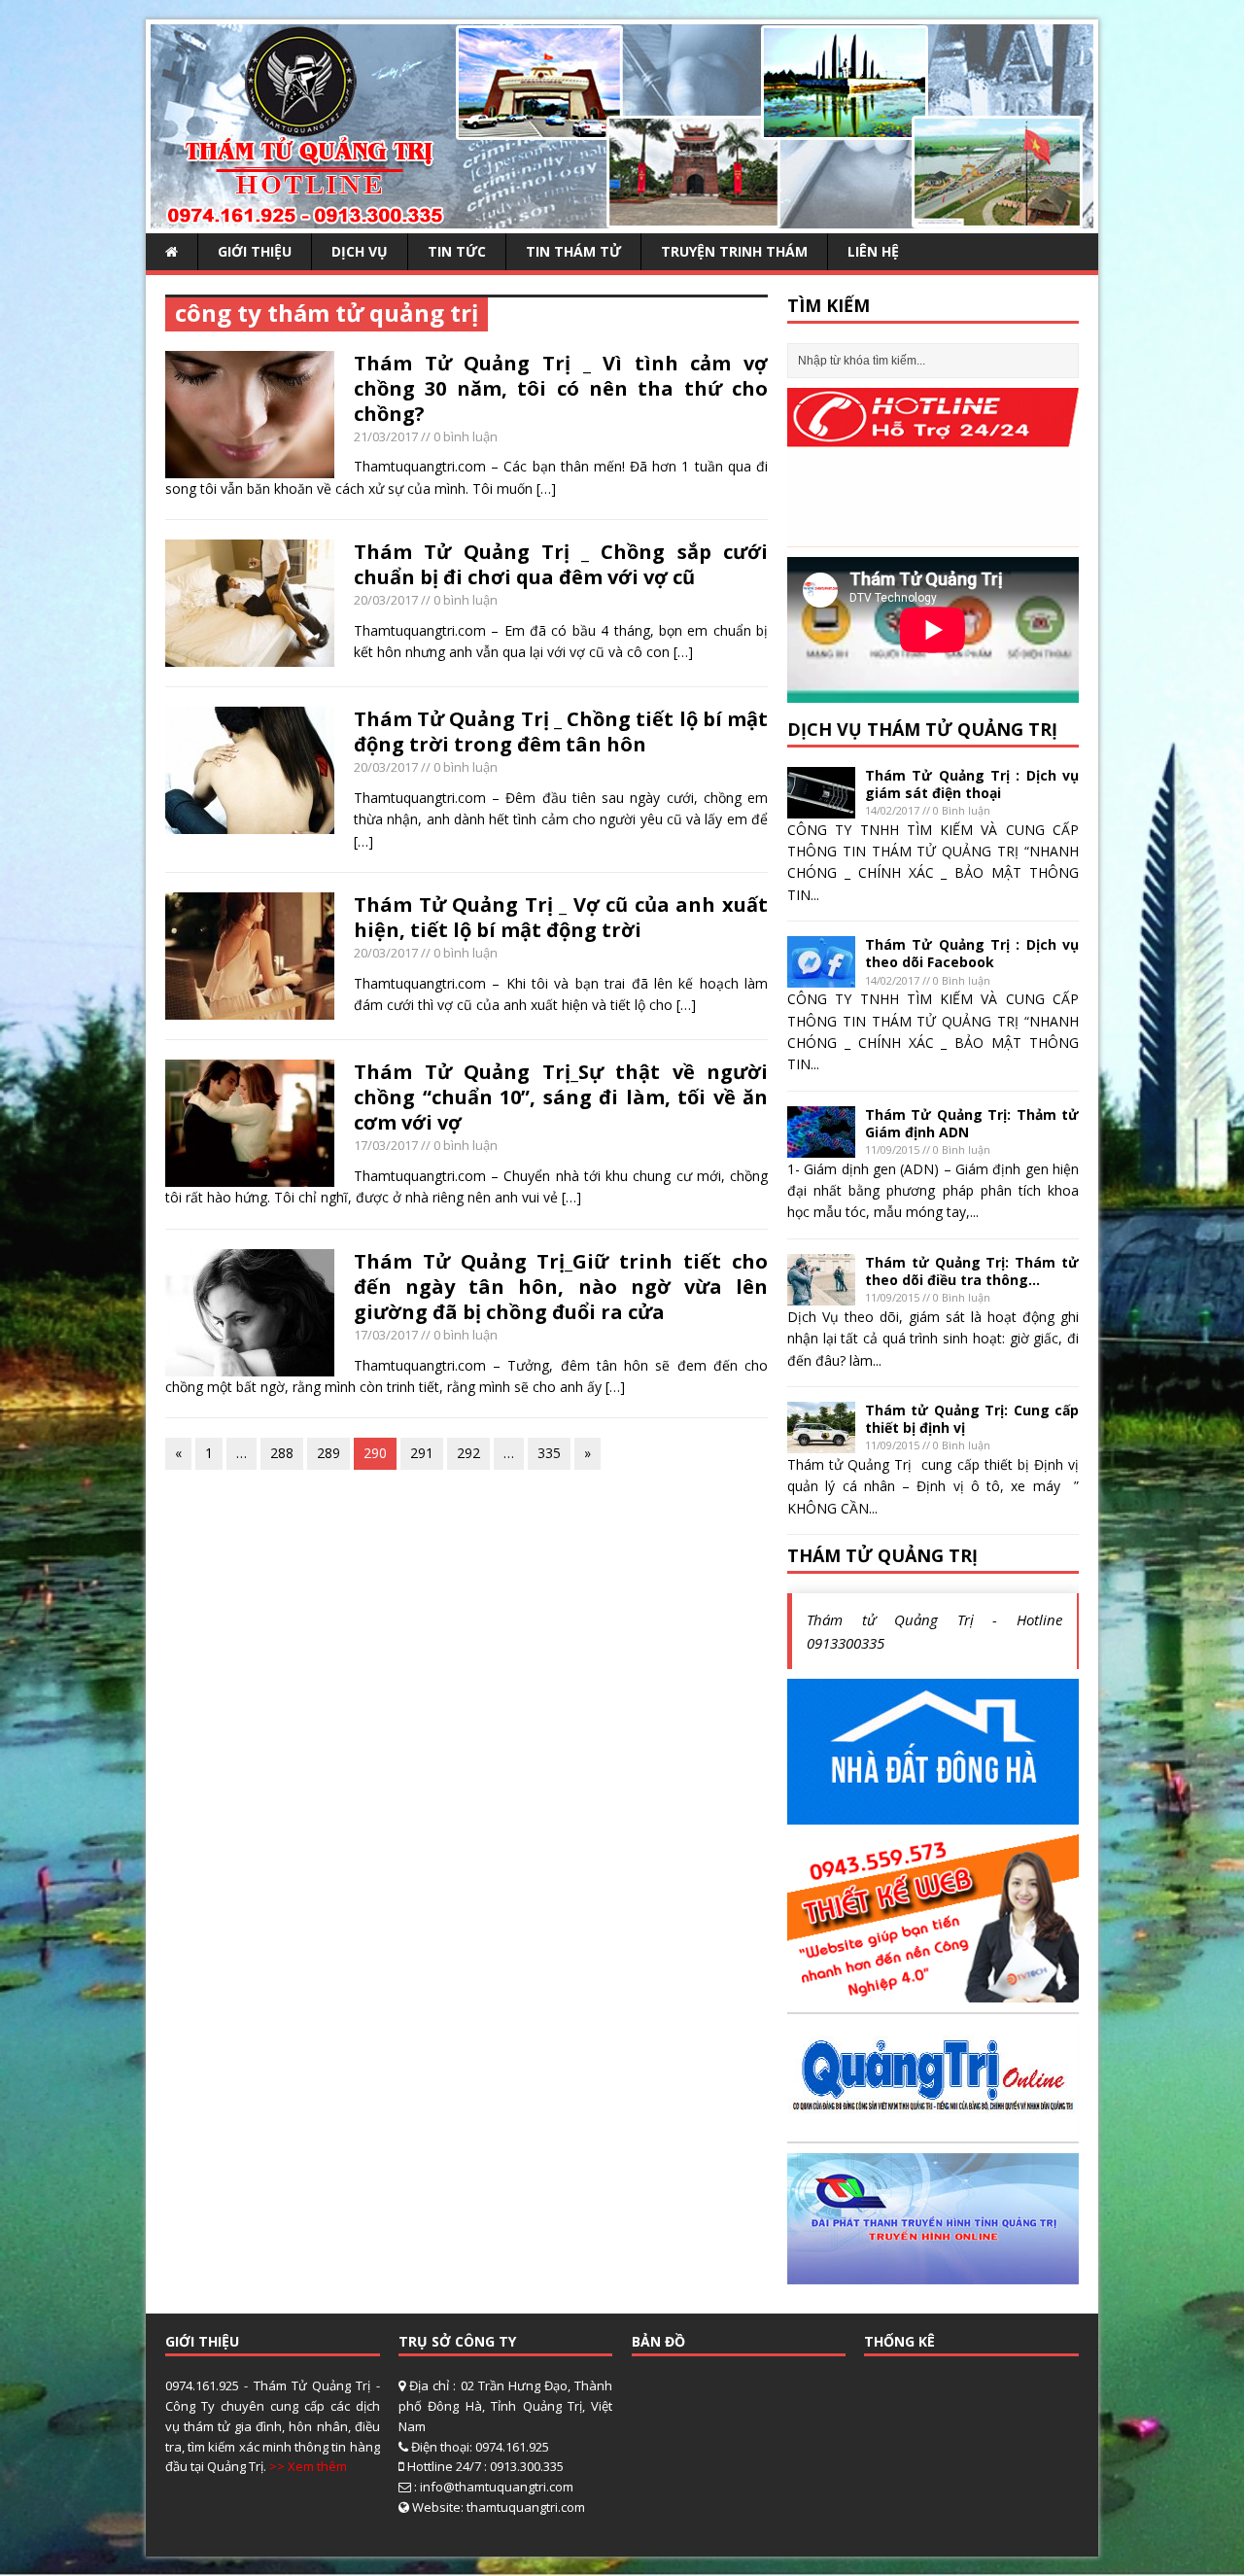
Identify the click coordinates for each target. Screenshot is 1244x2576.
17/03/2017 (386, 1145)
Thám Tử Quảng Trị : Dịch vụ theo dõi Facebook (972, 953)
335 (549, 1453)
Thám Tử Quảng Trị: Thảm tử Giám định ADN (972, 1123)
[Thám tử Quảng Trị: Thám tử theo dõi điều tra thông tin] (821, 1293)
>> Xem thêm (308, 2466)
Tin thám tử (573, 251)
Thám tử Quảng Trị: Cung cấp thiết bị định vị (972, 1419)
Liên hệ (873, 251)
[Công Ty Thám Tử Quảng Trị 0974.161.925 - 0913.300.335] (622, 217)
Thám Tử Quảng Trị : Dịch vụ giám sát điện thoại (972, 784)
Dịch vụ (360, 251)
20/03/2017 (386, 600)
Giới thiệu (255, 251)
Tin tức (457, 251)
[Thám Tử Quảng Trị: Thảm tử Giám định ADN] (821, 1146)
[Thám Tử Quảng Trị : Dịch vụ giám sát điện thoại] (821, 806)
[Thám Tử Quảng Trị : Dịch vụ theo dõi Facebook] (821, 976)
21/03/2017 (386, 436)
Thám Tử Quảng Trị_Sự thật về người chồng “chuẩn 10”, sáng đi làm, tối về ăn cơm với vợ (561, 1097)
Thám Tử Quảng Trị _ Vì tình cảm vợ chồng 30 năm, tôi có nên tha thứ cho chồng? (561, 388)
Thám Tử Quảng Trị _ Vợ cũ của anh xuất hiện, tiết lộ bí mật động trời (561, 917)
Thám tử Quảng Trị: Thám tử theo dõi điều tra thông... (972, 1271)
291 (422, 1453)
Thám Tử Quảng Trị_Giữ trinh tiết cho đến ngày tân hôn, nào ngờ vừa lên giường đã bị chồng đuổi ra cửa (561, 1287)
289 (328, 1453)
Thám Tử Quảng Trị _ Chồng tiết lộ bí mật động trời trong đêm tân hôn (561, 731)
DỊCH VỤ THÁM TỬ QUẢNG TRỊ (922, 729)
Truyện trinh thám (734, 251)
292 (468, 1453)
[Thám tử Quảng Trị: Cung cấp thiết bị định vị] (821, 1442)
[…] (546, 488)
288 (282, 1453)
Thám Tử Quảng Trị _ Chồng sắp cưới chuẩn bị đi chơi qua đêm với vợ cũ (561, 564)
